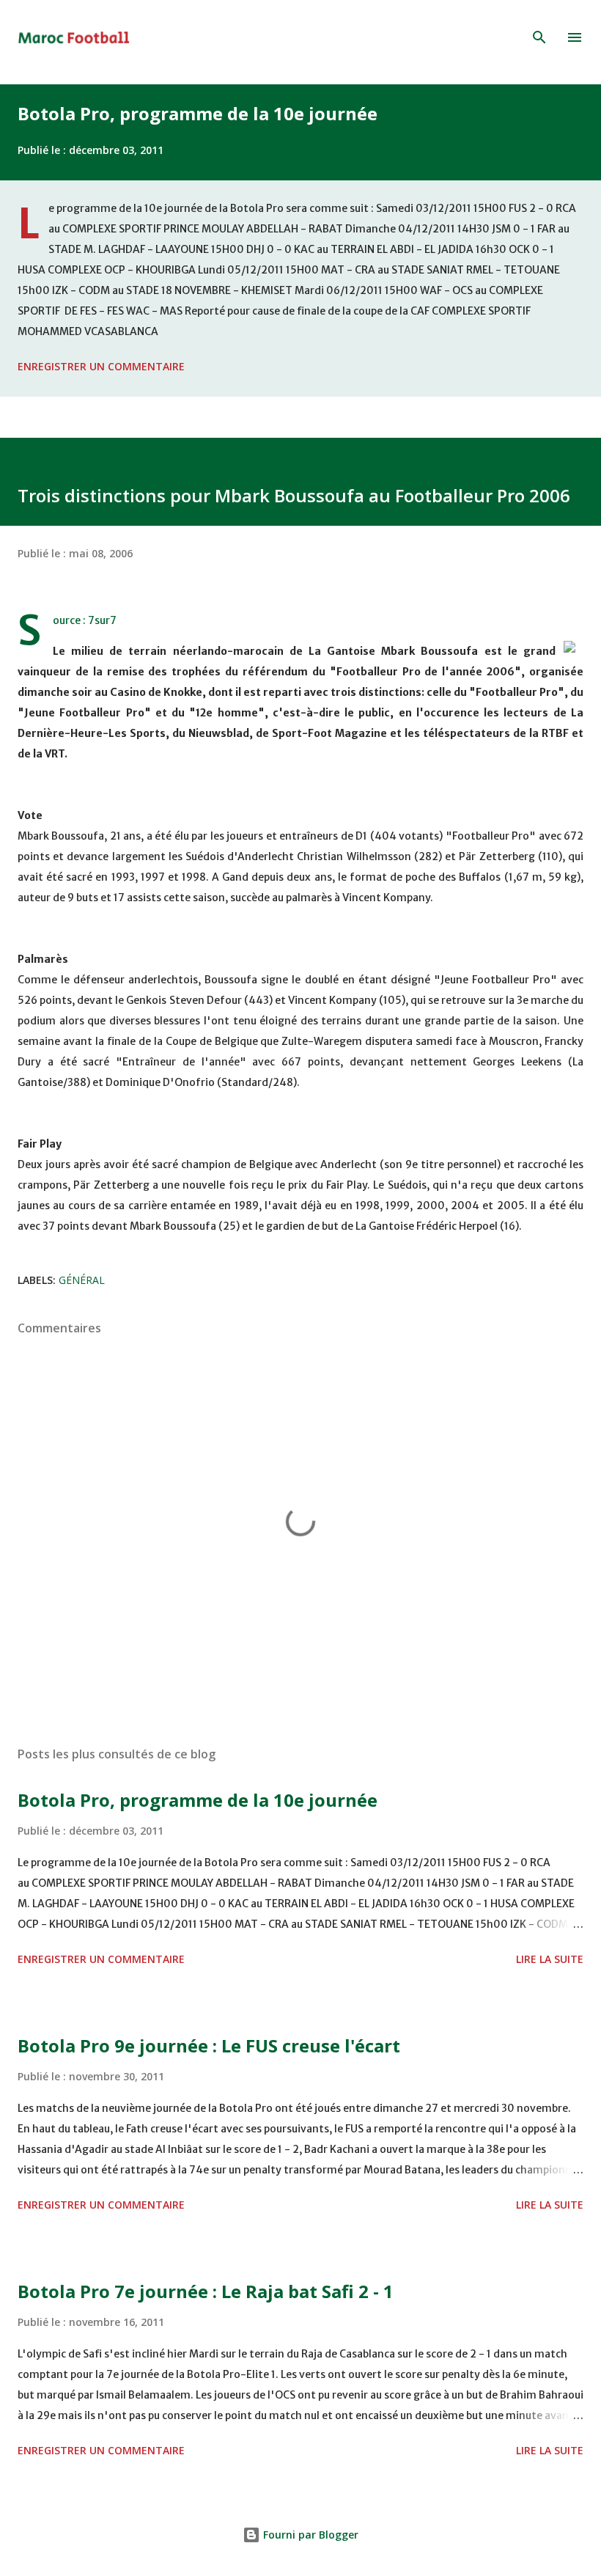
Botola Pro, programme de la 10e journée (198, 113)
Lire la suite (550, 1959)
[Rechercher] (539, 37)
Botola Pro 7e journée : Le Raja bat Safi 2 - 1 (206, 2291)
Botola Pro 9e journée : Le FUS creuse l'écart (209, 2045)
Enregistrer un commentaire (101, 366)
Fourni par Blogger (309, 2535)
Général (82, 1280)
